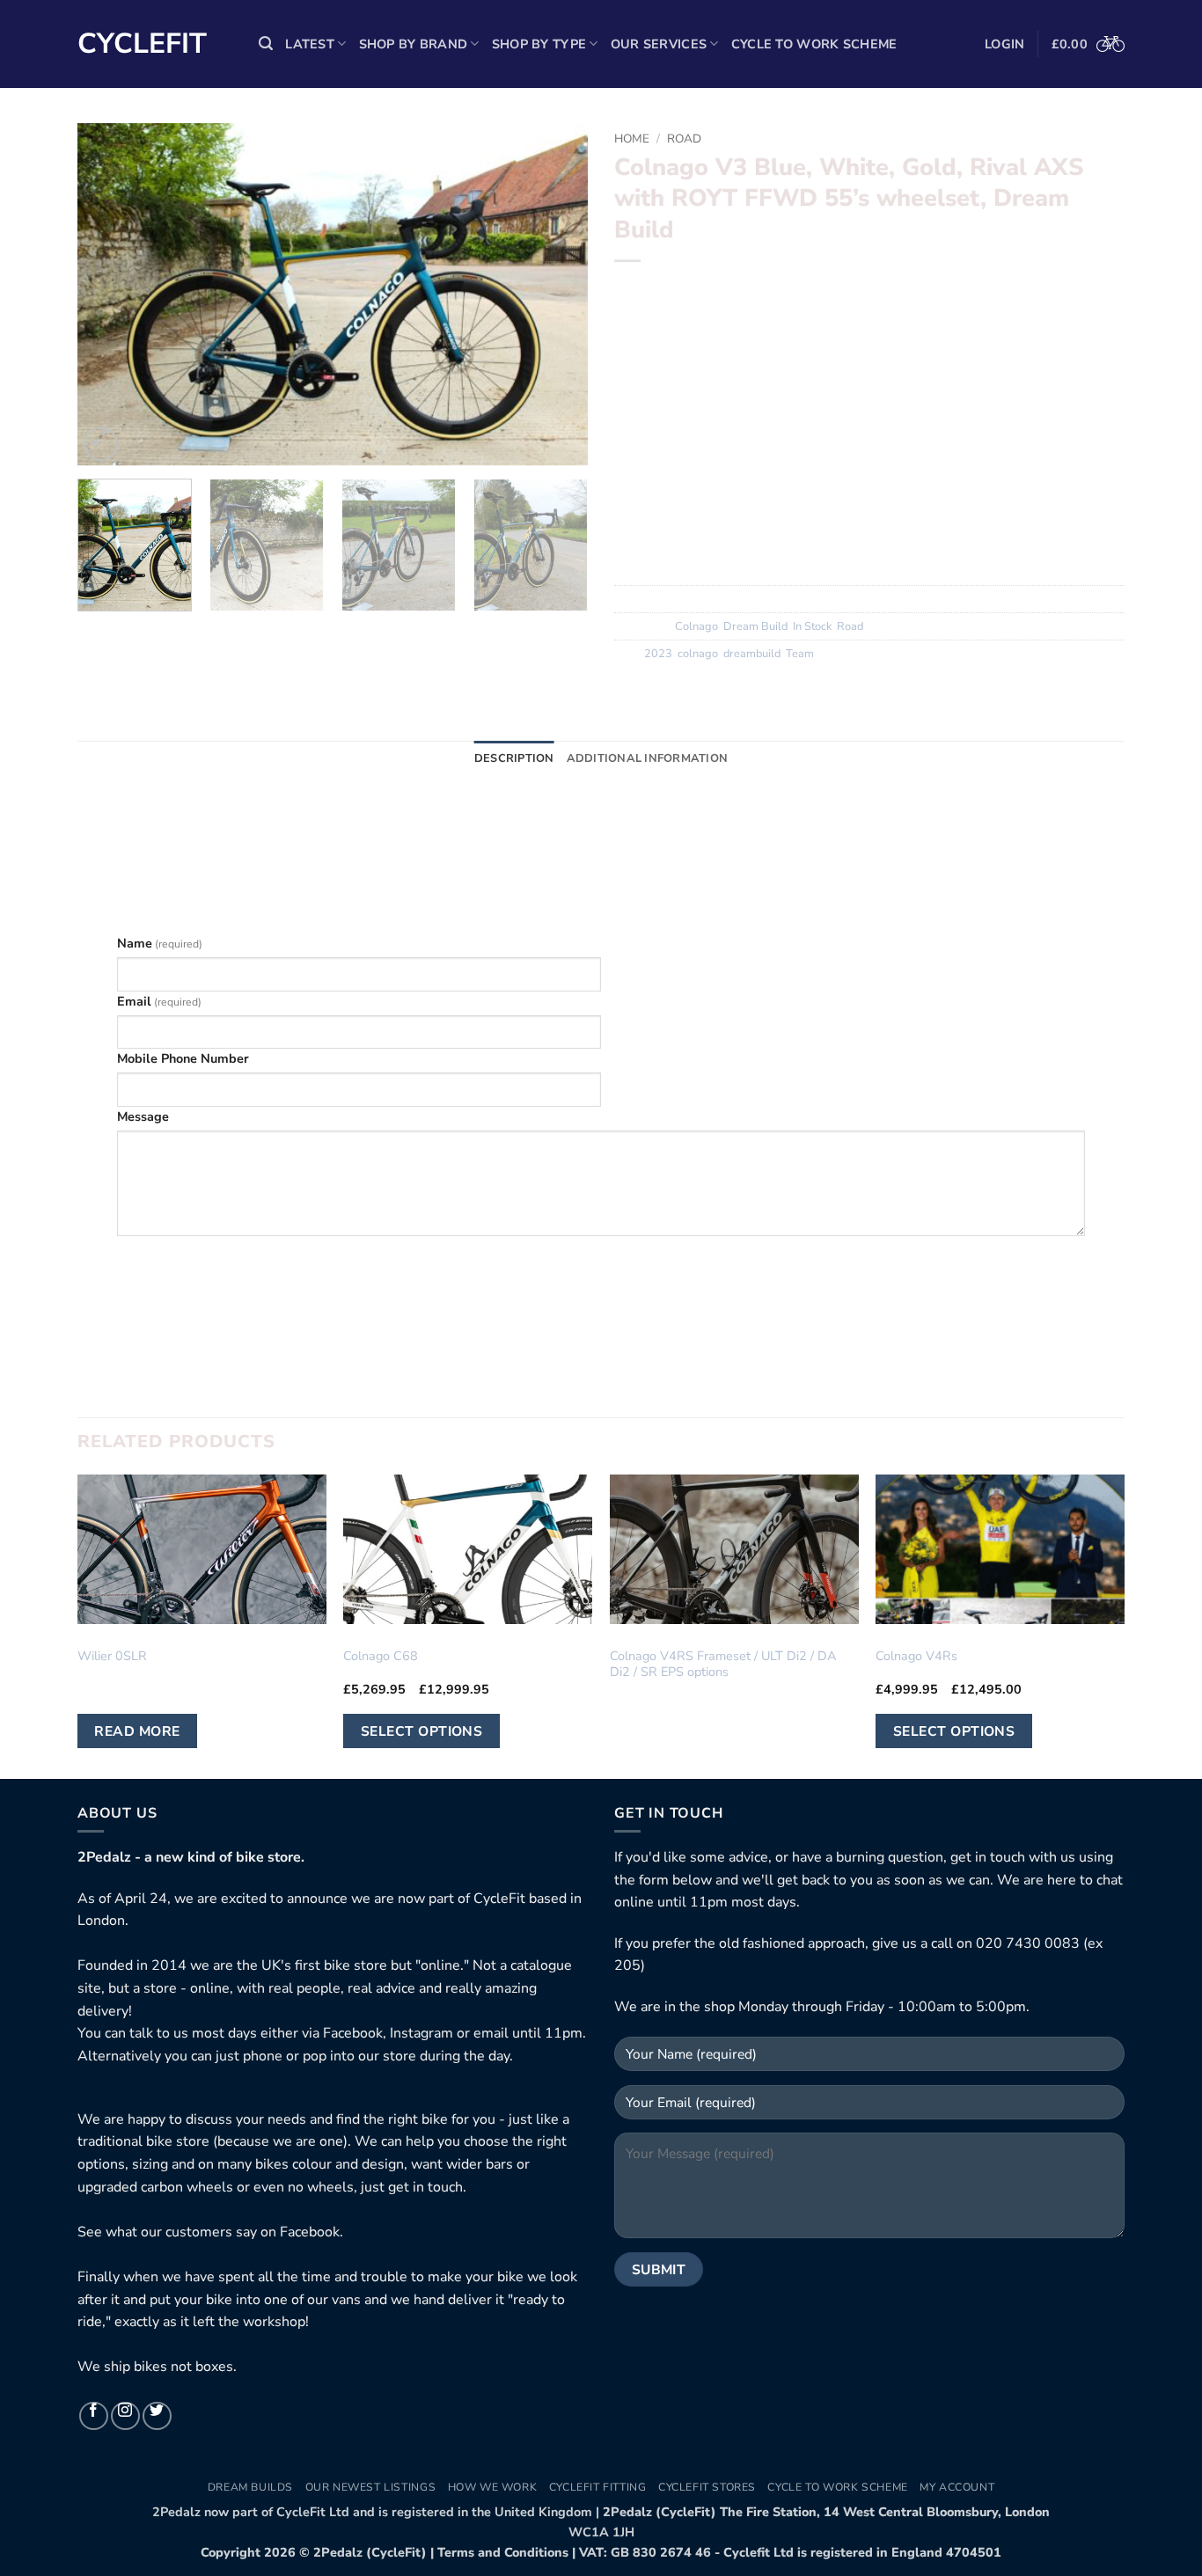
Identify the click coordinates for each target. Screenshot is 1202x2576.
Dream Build (755, 626)
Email (159, 1001)
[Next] (555, 295)
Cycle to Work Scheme (814, 44)
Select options (422, 1731)
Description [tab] (514, 758)
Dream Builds (250, 2487)
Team (800, 654)
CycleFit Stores (707, 2487)
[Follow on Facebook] (94, 2416)
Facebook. (311, 2232)
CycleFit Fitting (598, 2487)
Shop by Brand (414, 44)
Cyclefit (142, 44)
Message (143, 1116)
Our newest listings (371, 2487)
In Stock (812, 626)
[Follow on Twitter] (157, 2416)
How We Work (493, 2487)
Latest (310, 44)
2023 (658, 654)
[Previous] (110, 295)
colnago (698, 654)
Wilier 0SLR (112, 1656)
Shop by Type (539, 44)
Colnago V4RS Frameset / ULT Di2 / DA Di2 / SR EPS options (723, 1664)
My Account (957, 2487)
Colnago (696, 626)
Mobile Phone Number (183, 1058)
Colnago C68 (381, 1656)
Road (684, 139)
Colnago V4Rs (916, 1656)
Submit (601, 1260)
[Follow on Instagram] (125, 2416)
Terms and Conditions (503, 2552)
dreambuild (752, 654)
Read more (137, 1731)
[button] (266, 44)
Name (160, 943)
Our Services (659, 44)
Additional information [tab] (648, 758)
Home (632, 139)
